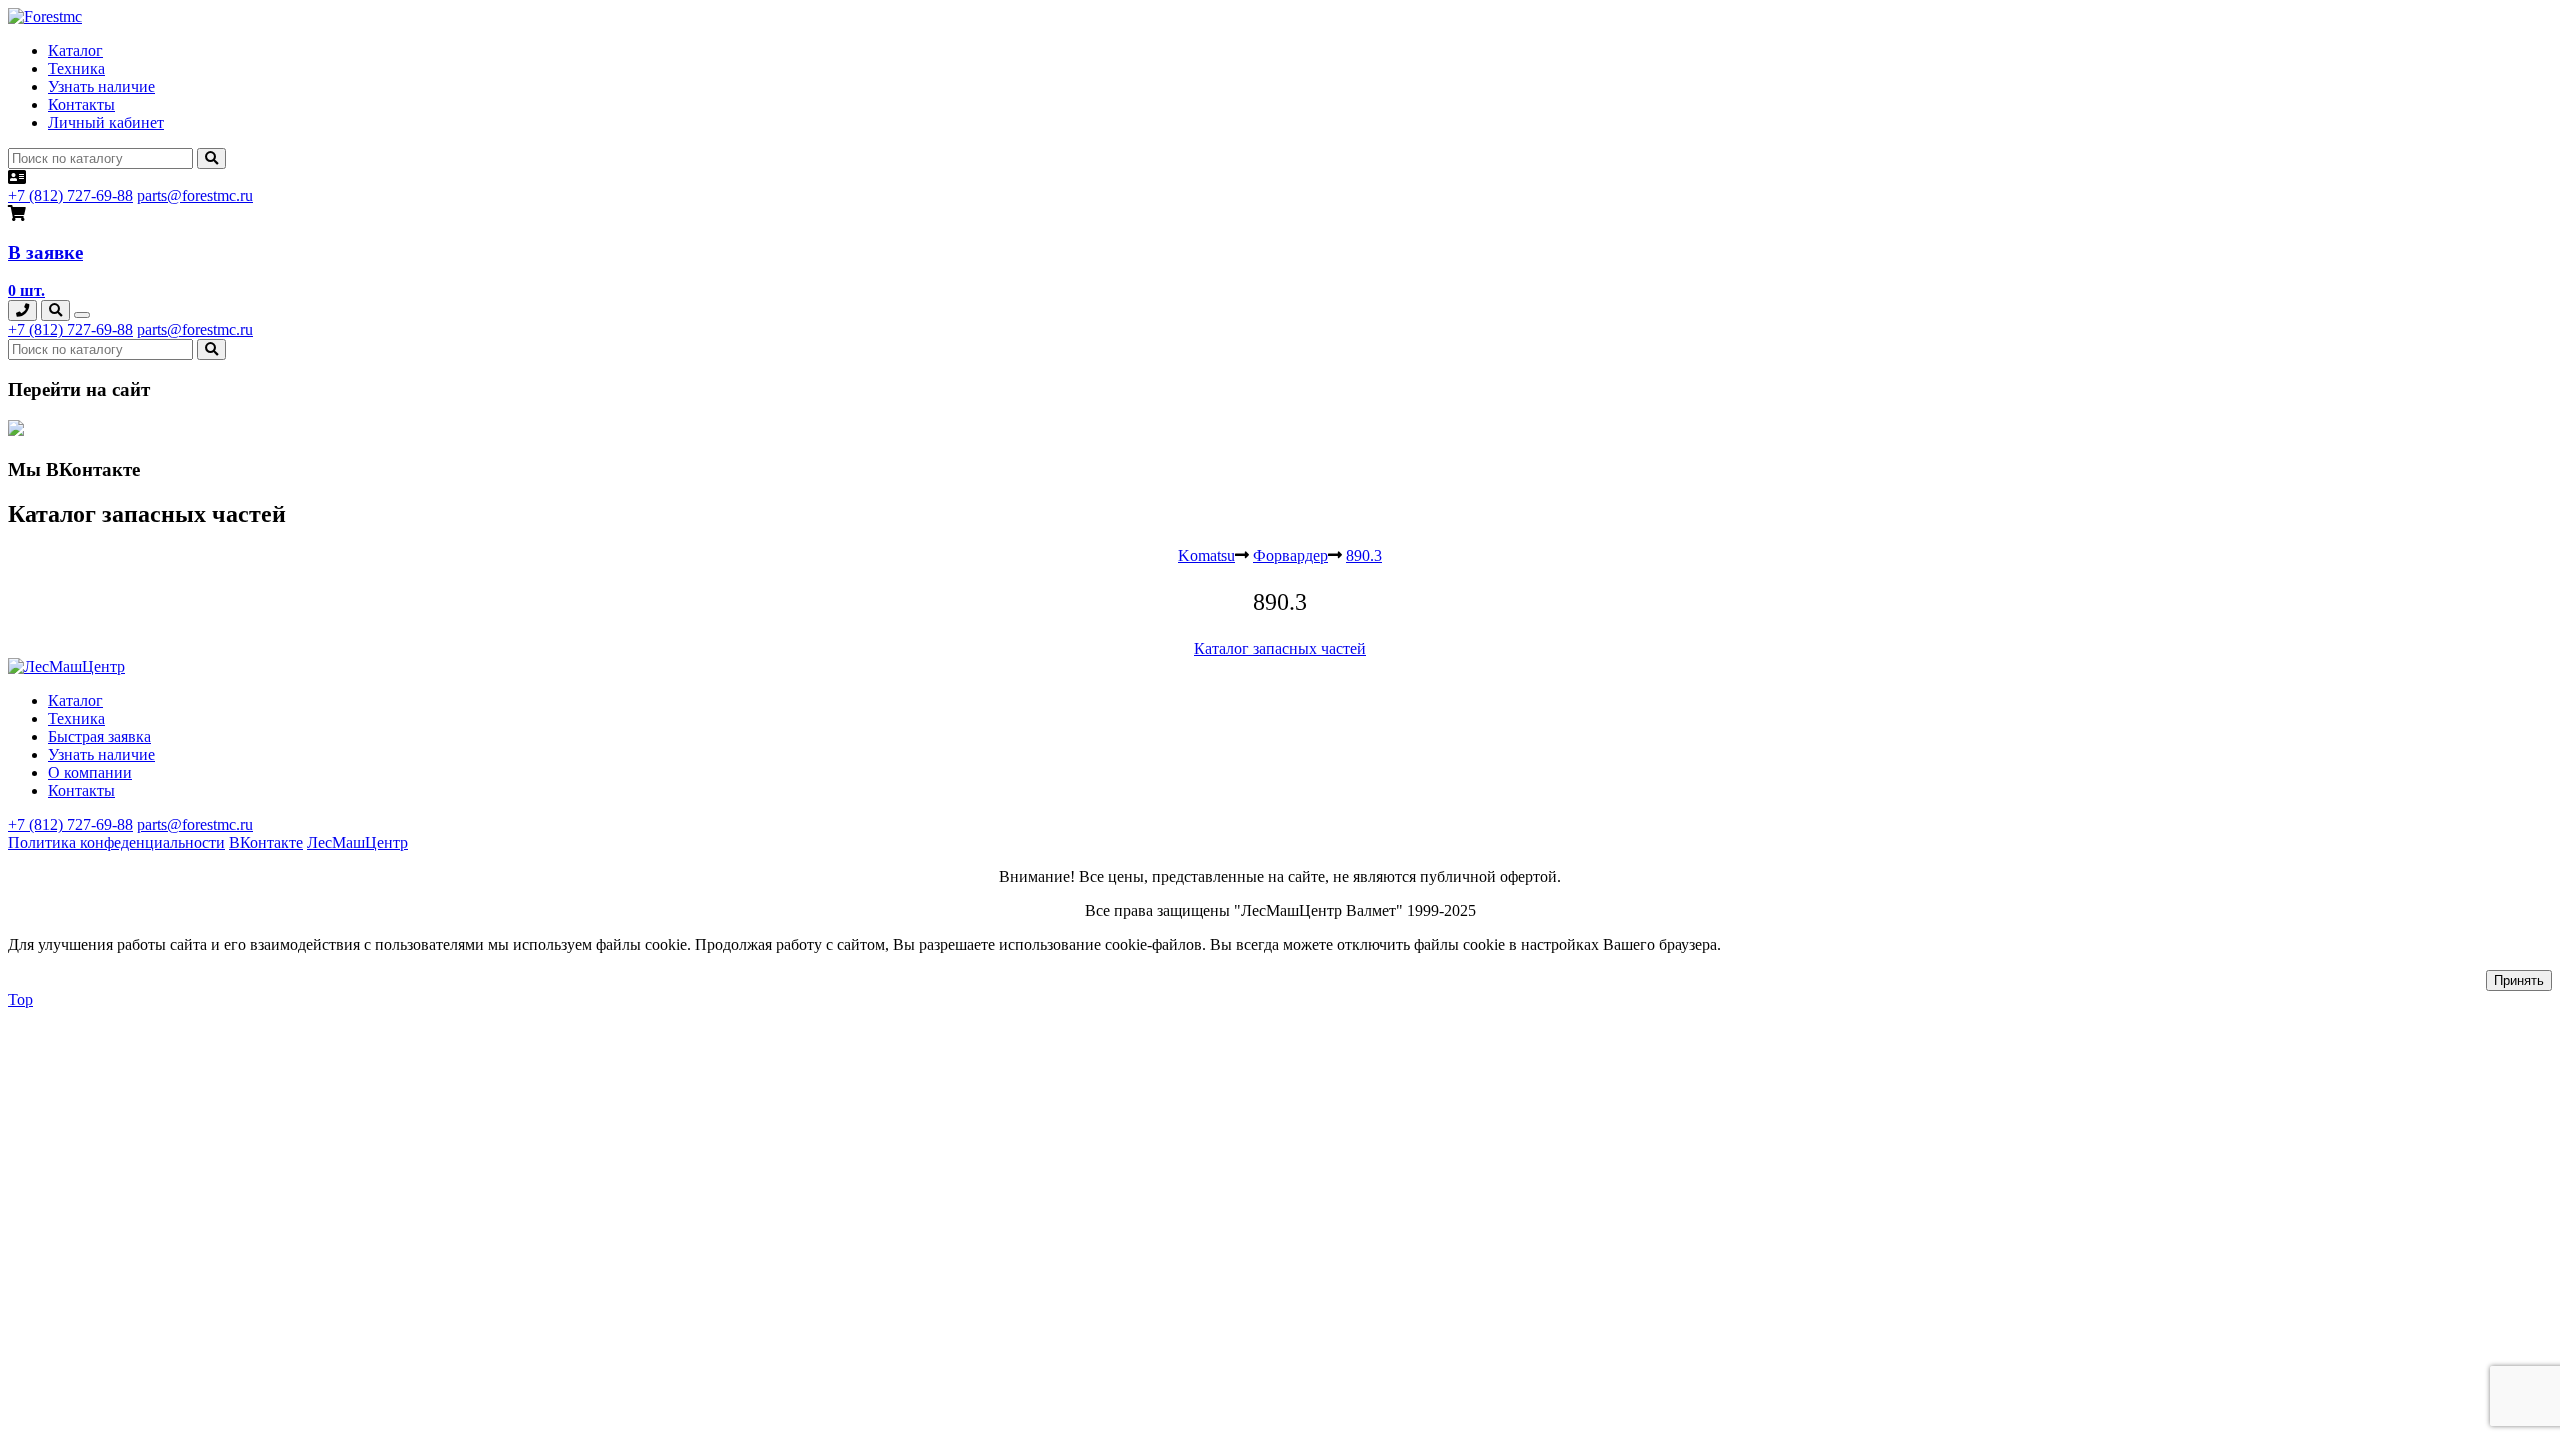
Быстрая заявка (99, 736)
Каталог (75, 50)
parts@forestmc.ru (195, 195)
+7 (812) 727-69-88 (70, 195)
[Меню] (82, 315)
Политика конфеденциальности (116, 842)
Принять (2519, 980)
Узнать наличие (101, 86)
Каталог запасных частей (1280, 648)
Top (20, 999)
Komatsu (1206, 555)
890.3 (1364, 555)
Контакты (81, 104)
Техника (76, 68)
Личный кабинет (106, 122)
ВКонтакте (266, 842)
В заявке (45, 252)
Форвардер (1290, 555)
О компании (90, 772)
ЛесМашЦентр (357, 842)
